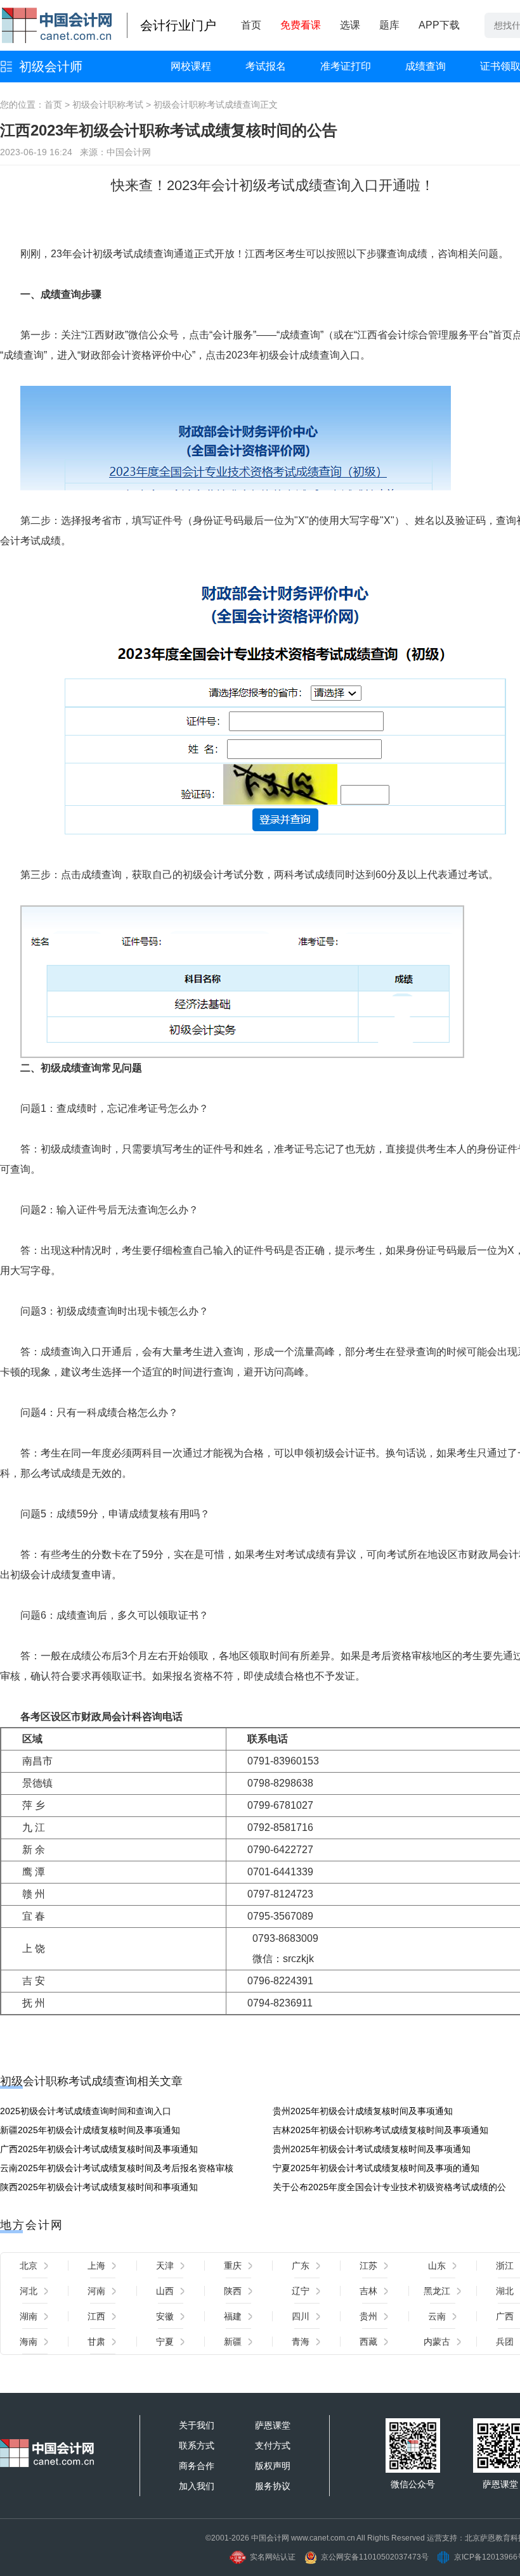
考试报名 (266, 66)
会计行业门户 (178, 25)
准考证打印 (346, 66)
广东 (301, 2266)
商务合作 (197, 2466)
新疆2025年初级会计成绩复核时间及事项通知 (90, 2130)
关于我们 (197, 2425)
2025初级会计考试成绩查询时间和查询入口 (86, 2111)
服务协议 (273, 2486)
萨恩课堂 (273, 2425)
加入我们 (197, 2486)
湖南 (29, 2316)
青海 (301, 2342)
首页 (251, 25)
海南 (29, 2342)
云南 (437, 2316)
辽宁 (301, 2291)
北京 (29, 2266)
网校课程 (191, 66)
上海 (96, 2266)
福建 (233, 2316)
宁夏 (165, 2342)
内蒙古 (437, 2342)
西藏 (368, 2342)
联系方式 (197, 2445)
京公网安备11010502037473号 (375, 2557)
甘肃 (96, 2342)
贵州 (368, 2316)
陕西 (233, 2291)
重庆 (233, 2266)
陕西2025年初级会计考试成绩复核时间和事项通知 (99, 2187)
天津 (165, 2266)
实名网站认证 (273, 2557)
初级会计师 (51, 67)
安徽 (165, 2316)
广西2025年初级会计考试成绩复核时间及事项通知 (99, 2149)
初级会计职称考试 (108, 105)
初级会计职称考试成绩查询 (207, 105)
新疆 (233, 2342)
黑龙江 (437, 2291)
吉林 (368, 2291)
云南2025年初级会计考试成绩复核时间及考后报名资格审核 (117, 2168)
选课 (350, 25)
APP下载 (439, 25)
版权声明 (273, 2466)
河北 (29, 2291)
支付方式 (273, 2445)
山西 (165, 2291)
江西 (96, 2316)
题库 (389, 25)
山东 (437, 2266)
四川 (301, 2316)
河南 (96, 2291)
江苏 (368, 2266)
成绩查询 (426, 66)
